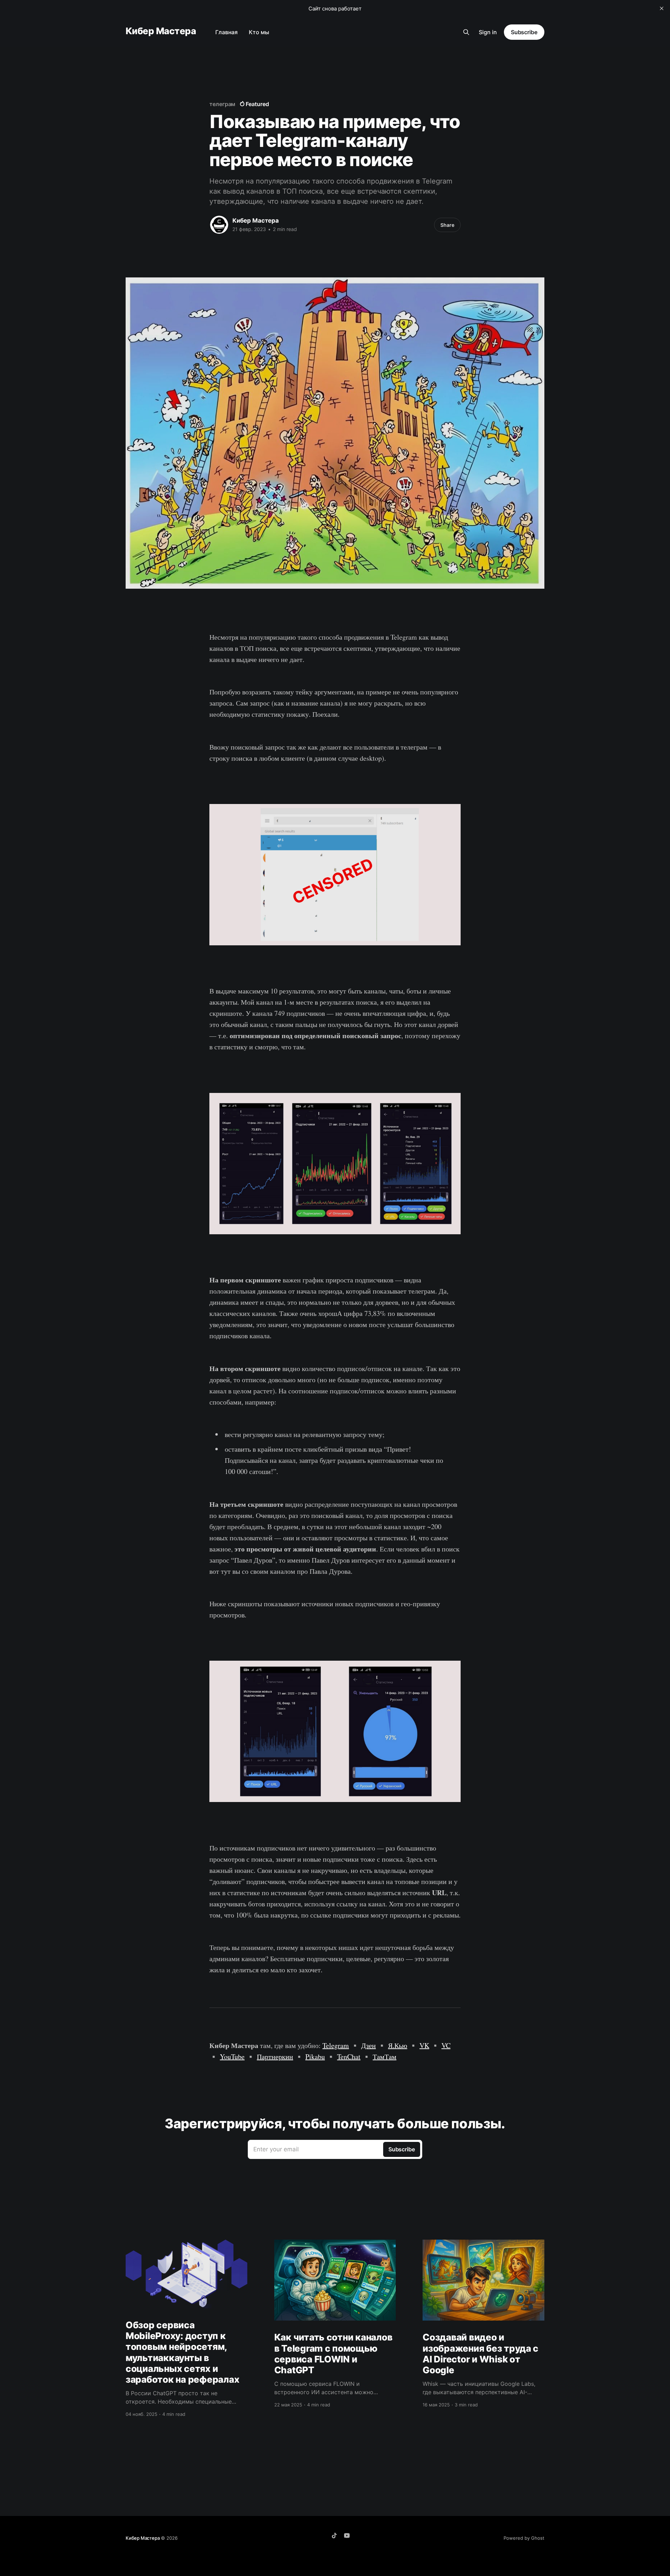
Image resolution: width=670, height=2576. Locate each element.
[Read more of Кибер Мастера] (219, 225)
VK (424, 2045)
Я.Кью (398, 2045)
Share (447, 225)
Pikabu (315, 2057)
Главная (226, 32)
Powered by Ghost (524, 2538)
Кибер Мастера (161, 31)
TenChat (349, 2057)
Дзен (368, 2045)
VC (446, 2045)
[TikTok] (334, 2536)
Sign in (488, 32)
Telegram (336, 2045)
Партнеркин (275, 2057)
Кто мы (259, 32)
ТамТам (385, 2057)
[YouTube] (347, 2536)
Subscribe (524, 32)
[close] (662, 8)
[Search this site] (466, 32)
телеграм (222, 104)
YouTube (232, 2057)
